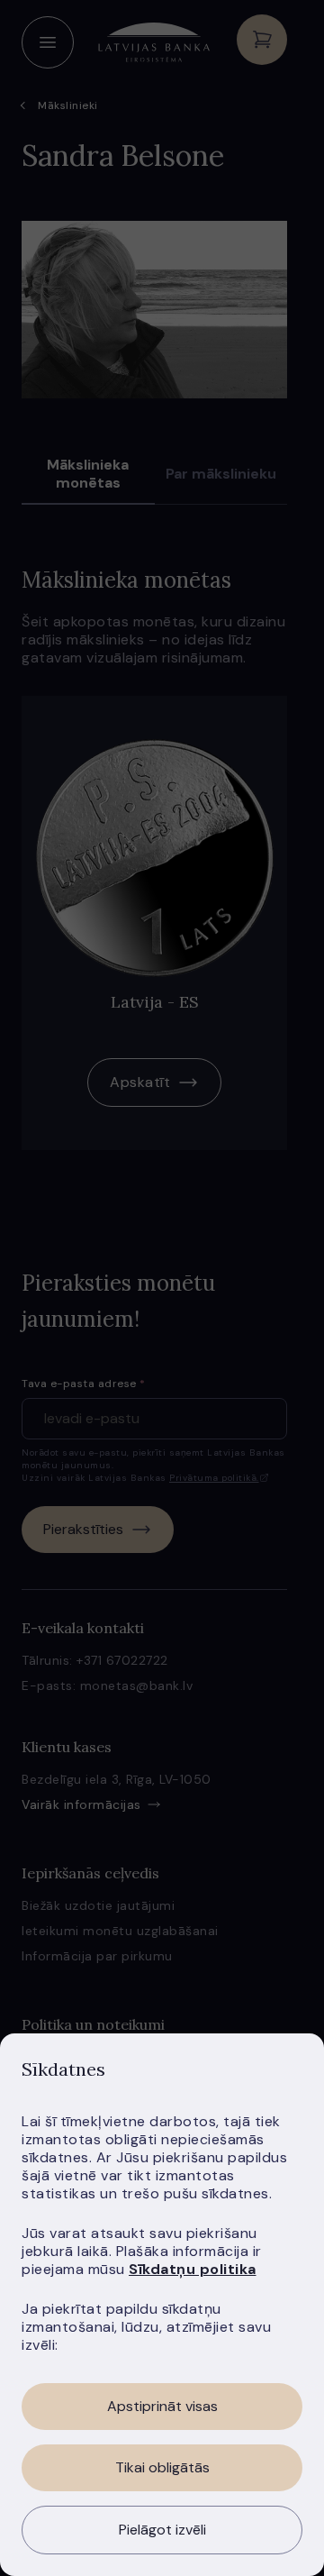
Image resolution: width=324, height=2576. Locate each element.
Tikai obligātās (162, 2467)
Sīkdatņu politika (193, 2269)
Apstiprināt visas (162, 2406)
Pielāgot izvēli (162, 2530)
